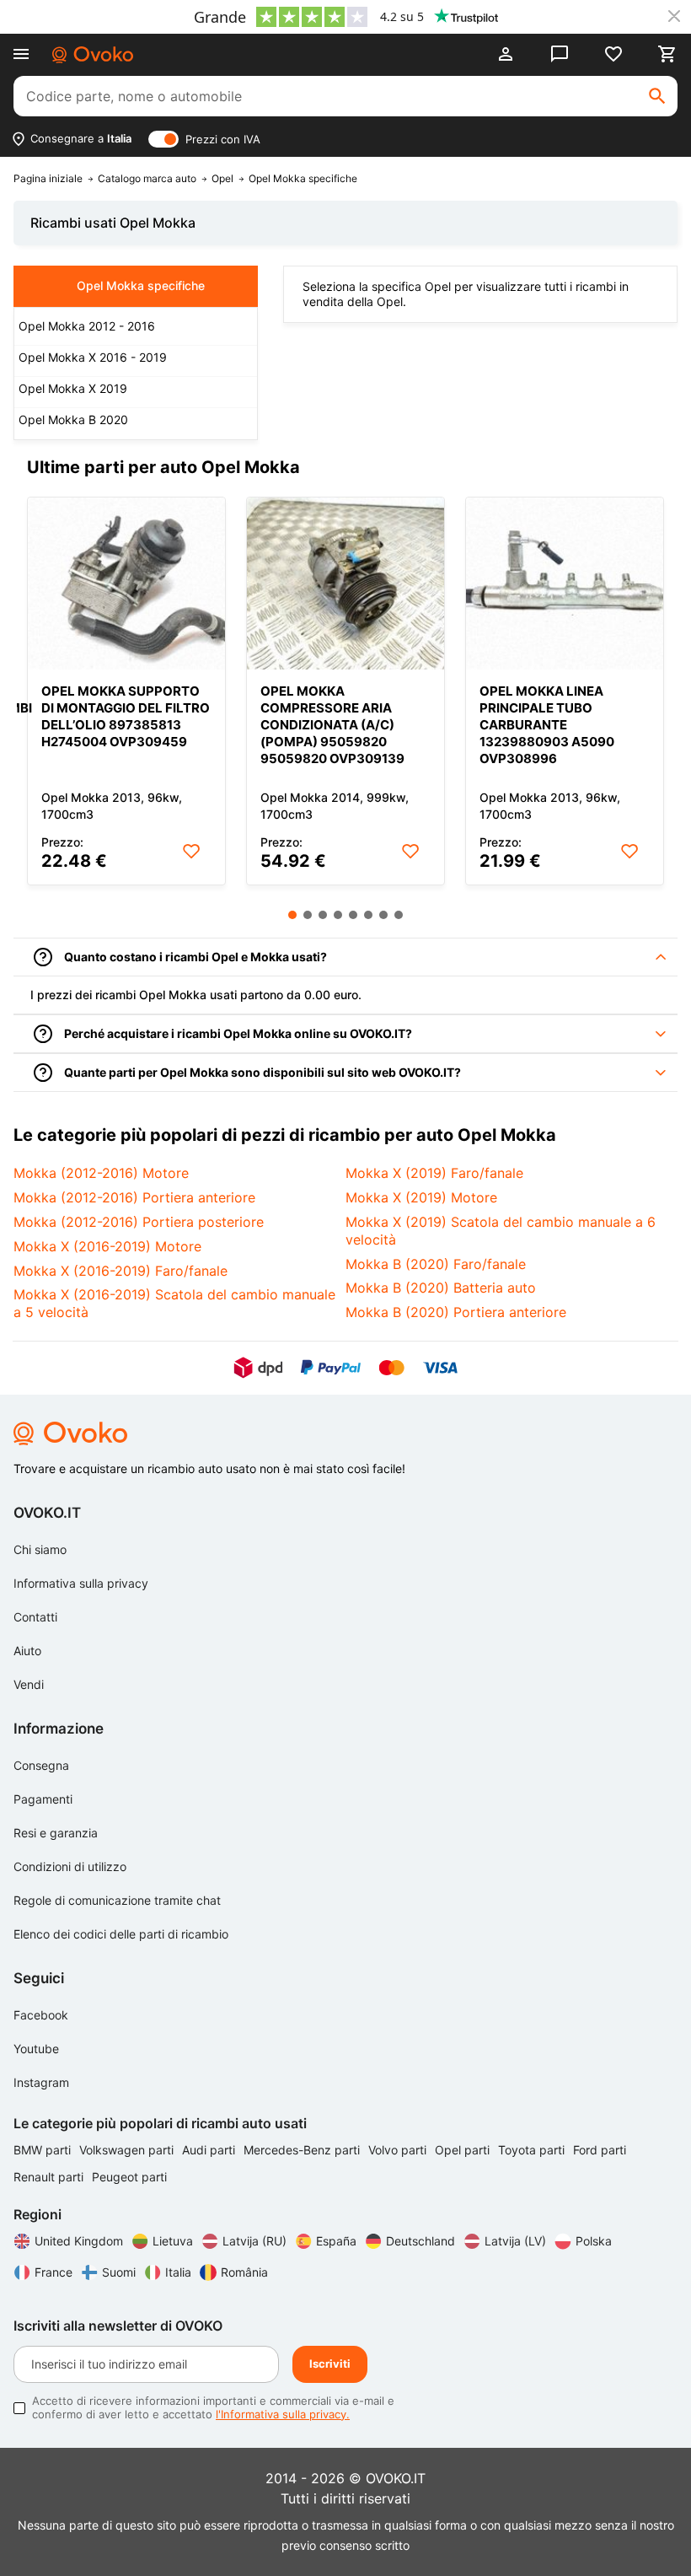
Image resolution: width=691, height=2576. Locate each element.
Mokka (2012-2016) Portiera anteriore (134, 1197)
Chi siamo (40, 1549)
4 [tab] (338, 915)
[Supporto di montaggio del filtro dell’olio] (126, 583)
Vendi (29, 1684)
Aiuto (27, 1651)
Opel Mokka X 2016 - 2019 (93, 357)
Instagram (41, 2082)
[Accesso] (506, 54)
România (244, 2272)
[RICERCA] (657, 96)
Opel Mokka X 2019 (73, 388)
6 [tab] (368, 915)
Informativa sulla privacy (81, 1583)
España (336, 2241)
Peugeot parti (129, 2177)
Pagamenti (43, 1799)
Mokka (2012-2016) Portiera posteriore (139, 1222)
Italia (178, 2272)
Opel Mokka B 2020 (73, 419)
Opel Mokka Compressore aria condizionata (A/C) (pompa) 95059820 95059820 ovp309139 (332, 725)
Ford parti (600, 2150)
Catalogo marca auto (147, 179)
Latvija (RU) (254, 2241)
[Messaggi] (560, 54)
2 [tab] (308, 915)
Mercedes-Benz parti (303, 2150)
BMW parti (44, 2150)
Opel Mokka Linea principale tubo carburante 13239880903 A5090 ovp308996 (547, 725)
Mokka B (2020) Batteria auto (441, 1288)
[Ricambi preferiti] (613, 54)
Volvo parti (399, 2150)
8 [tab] (399, 915)
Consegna (41, 1765)
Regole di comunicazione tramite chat (117, 1900)
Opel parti (464, 2150)
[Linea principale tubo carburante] (565, 583)
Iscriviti (330, 2364)
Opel (222, 179)
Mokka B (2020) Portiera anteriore (456, 1312)
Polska (594, 2241)
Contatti (35, 1617)
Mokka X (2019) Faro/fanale (434, 1173)
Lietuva (173, 2241)
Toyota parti (533, 2150)
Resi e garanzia (56, 1833)
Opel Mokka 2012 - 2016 (87, 326)
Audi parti (210, 2150)
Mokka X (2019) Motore (421, 1197)
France (54, 2272)
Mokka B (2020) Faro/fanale (436, 1264)
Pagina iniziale (48, 179)
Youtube (36, 2049)
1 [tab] (292, 915)
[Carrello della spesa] (667, 54)
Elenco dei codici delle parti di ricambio (121, 1934)
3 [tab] (323, 915)
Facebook (41, 2015)
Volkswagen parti (128, 2150)
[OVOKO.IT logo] (93, 55)
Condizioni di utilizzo (70, 1866)
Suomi (119, 2272)
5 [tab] (353, 915)
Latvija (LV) (515, 2241)
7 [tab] (383, 915)
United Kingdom (79, 2241)
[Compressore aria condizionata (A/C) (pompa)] (345, 583)
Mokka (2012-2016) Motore (101, 1173)
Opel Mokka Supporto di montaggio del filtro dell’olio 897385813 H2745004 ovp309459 (126, 716)
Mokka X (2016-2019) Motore (107, 1246)
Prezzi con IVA (223, 139)
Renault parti (50, 2177)
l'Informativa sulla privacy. (283, 2414)
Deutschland (420, 2241)
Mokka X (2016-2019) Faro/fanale (121, 1271)
